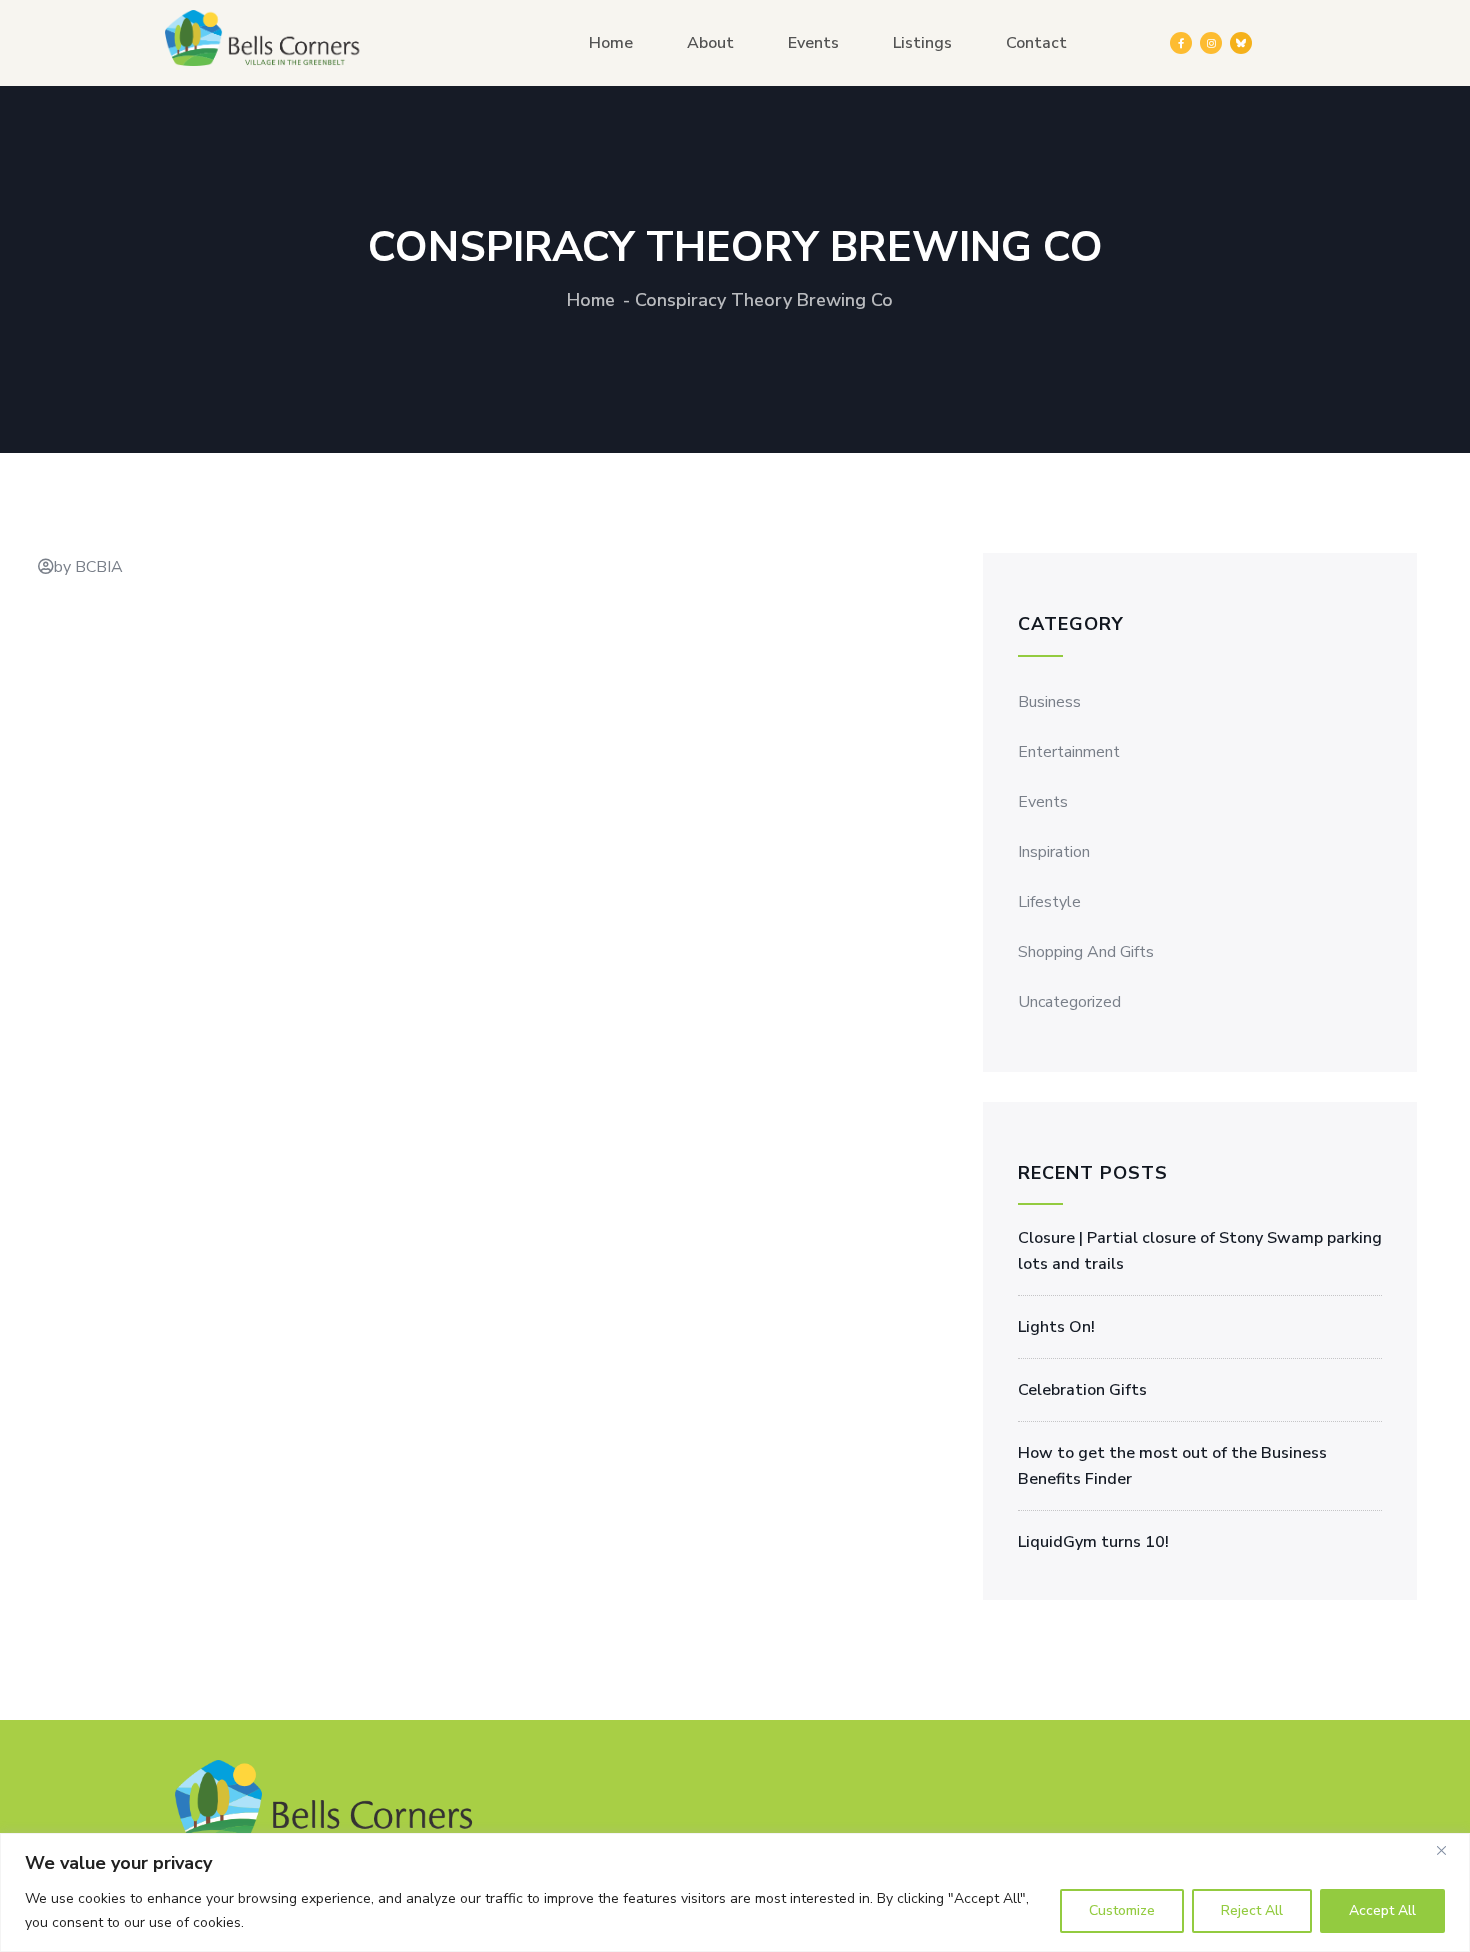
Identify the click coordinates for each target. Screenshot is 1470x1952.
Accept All (1382, 1910)
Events (813, 43)
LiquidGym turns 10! (1093, 1542)
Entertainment (1069, 752)
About (710, 43)
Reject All (1252, 1910)
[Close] (1449, 1850)
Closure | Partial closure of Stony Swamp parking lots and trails (1200, 1251)
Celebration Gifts (1082, 1390)
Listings (922, 43)
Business (1049, 702)
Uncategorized (1069, 1002)
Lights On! (1056, 1327)
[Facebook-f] (1181, 43)
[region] (735, 1892)
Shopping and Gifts (1086, 952)
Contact (1036, 43)
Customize (1122, 1910)
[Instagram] (1211, 43)
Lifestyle (1049, 902)
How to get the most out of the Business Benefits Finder (1172, 1466)
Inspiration (1054, 852)
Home (611, 43)
